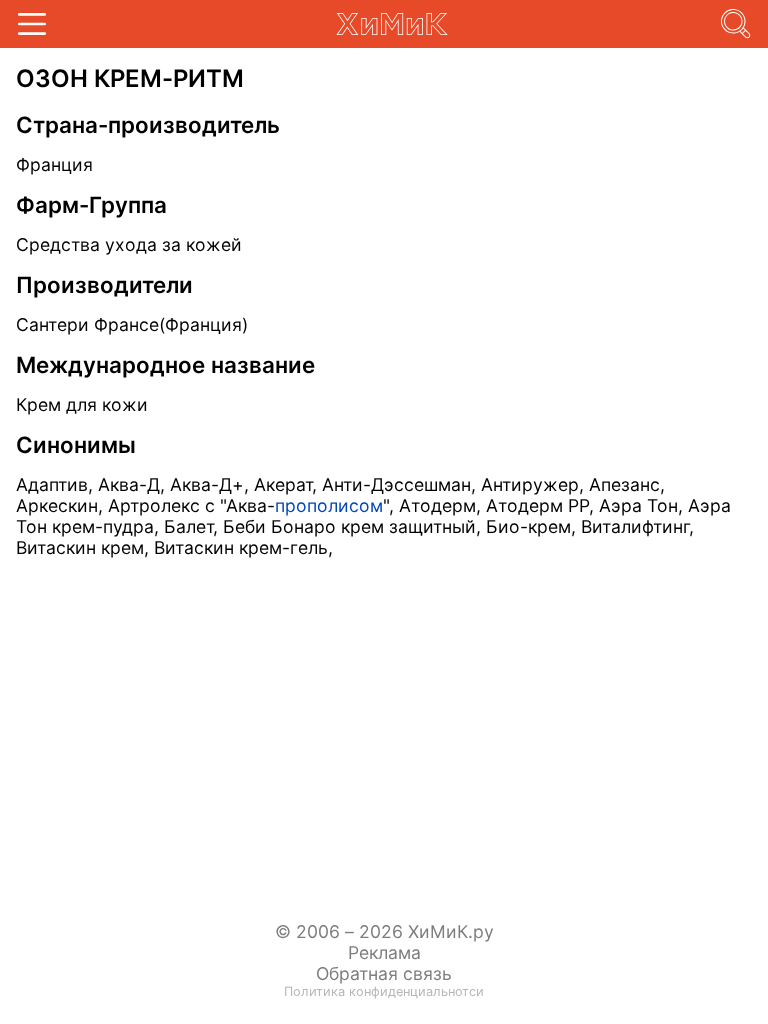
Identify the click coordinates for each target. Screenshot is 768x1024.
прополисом (329, 505)
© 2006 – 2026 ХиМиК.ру (384, 931)
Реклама (384, 952)
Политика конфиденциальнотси (384, 991)
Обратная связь (384, 973)
